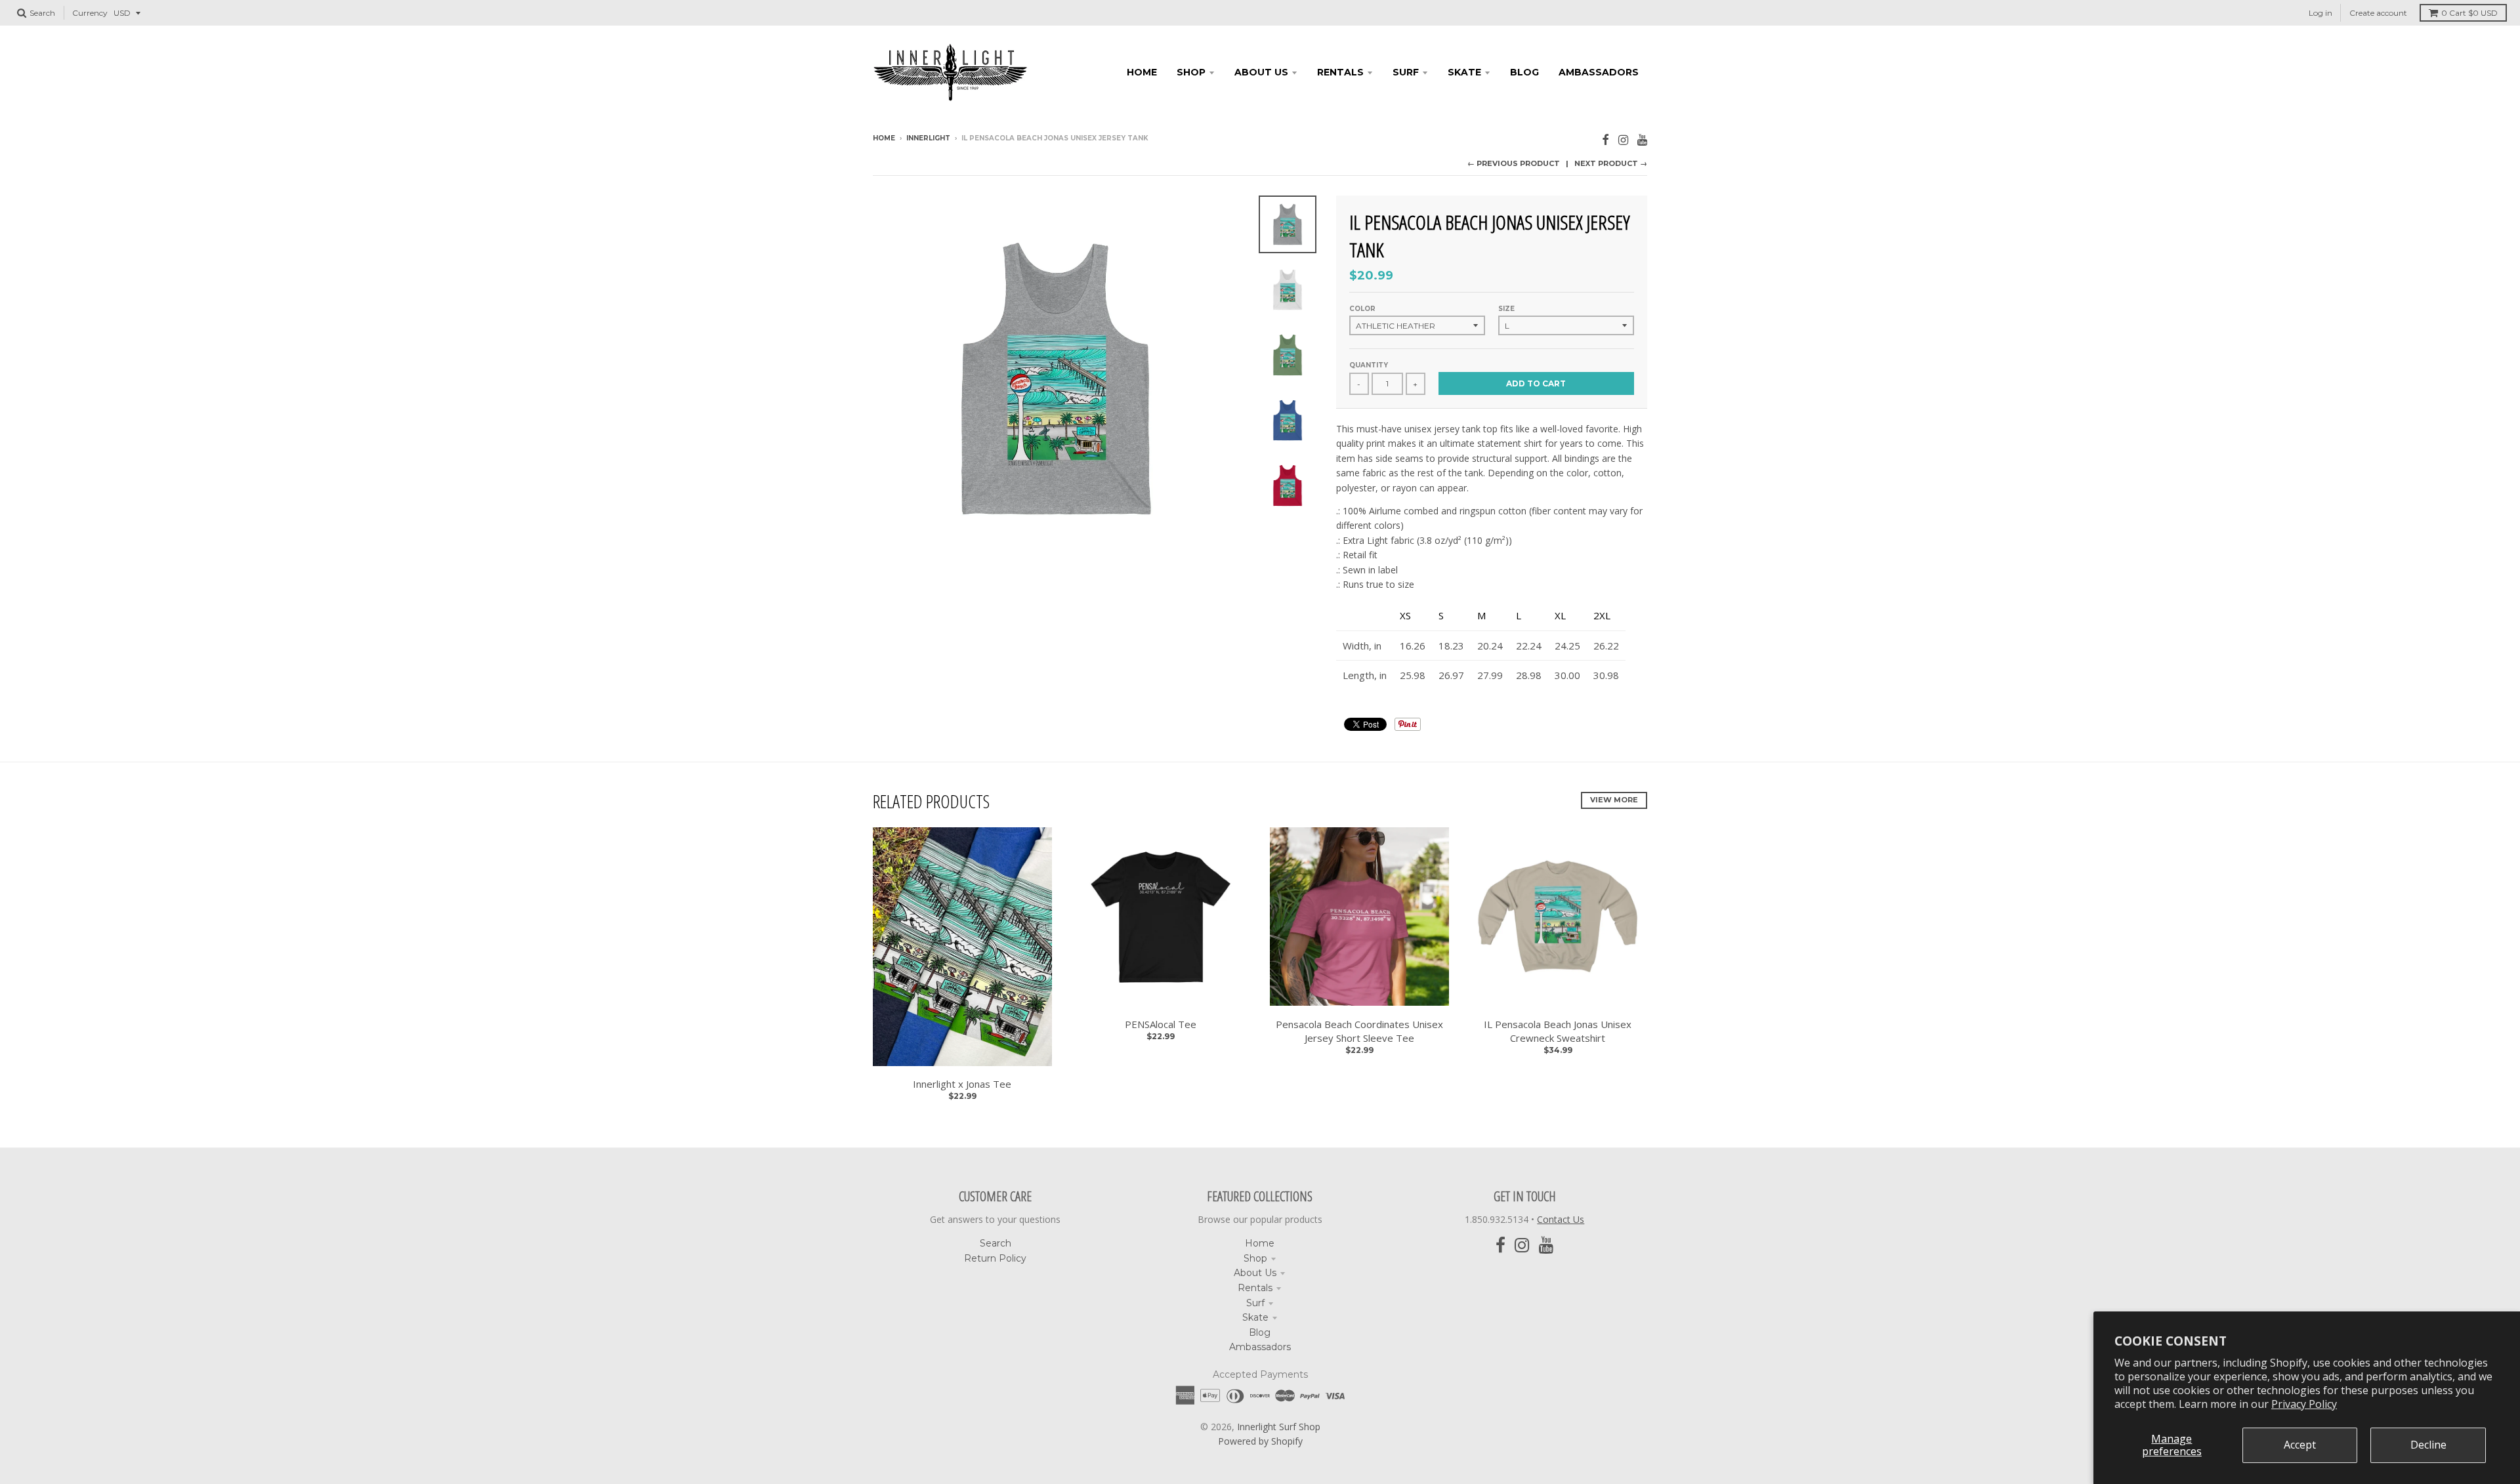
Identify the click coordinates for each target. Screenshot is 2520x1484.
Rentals (1255, 1288)
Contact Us (1561, 1219)
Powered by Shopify (1260, 1441)
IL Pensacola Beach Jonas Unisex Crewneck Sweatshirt (1558, 1031)
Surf (1255, 1303)
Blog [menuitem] (1524, 72)
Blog (1260, 1332)
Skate (1255, 1317)
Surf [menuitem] (1406, 72)
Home (884, 138)
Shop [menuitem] (1191, 72)
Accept (2300, 1445)
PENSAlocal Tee (1161, 1024)
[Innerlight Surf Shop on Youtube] (1642, 139)
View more (1614, 800)
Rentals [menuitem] (1340, 72)
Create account (2378, 13)
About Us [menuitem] (1261, 72)
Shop (1255, 1258)
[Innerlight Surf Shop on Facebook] (1606, 139)
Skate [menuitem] (1464, 72)
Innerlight (928, 138)
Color (1362, 309)
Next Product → (1611, 163)
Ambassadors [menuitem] (1599, 72)
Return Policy (995, 1258)
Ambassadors (1260, 1347)
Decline (2428, 1445)
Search (996, 1243)
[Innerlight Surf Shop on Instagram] (1623, 139)
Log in (2320, 13)
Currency (90, 13)
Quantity (1369, 365)
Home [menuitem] (1142, 72)
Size (1506, 309)
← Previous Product (1514, 163)
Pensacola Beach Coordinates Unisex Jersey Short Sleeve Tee (1359, 1031)
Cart (2469, 13)
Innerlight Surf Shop (1279, 1427)
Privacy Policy (2304, 1404)
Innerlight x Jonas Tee (962, 1084)
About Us (1255, 1273)
